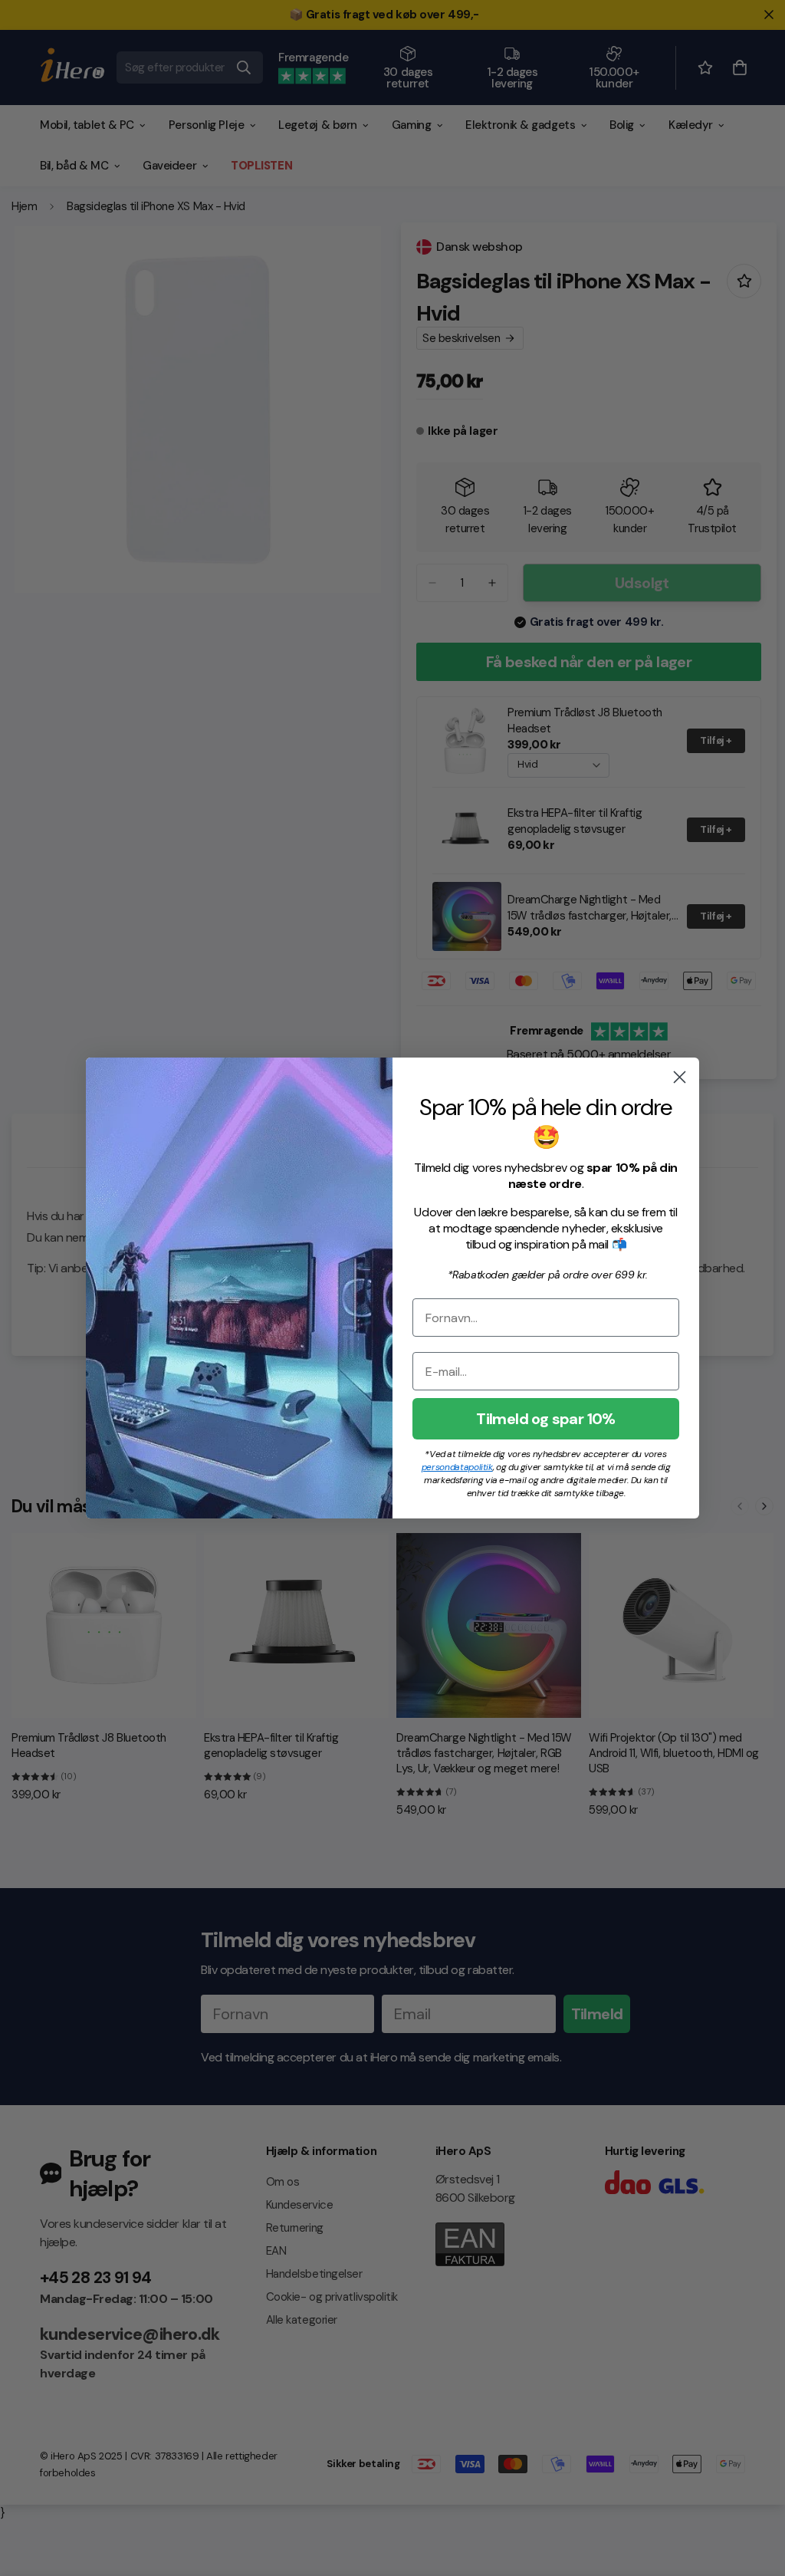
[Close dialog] (680, 1077)
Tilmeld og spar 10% (546, 1419)
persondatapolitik (457, 1467)
